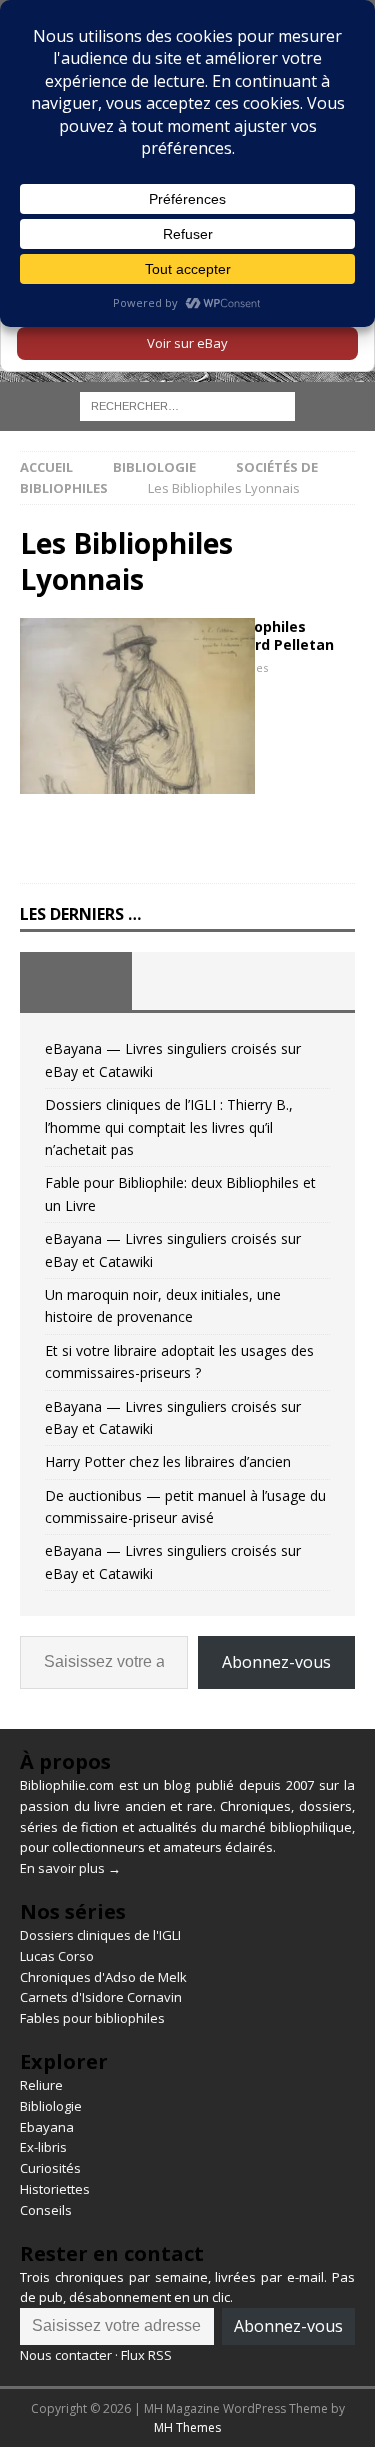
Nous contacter (66, 2355)
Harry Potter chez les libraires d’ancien (168, 1461)
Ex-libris (43, 2147)
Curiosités (50, 2168)
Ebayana (47, 2127)
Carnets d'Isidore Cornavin (101, 1997)
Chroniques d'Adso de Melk (103, 1977)
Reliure (41, 2085)
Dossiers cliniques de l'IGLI (100, 1935)
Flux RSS (146, 2355)
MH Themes (187, 2427)
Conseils (46, 2210)
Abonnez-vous (276, 1662)
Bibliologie (154, 467)
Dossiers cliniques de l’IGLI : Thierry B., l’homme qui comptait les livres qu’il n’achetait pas (169, 1127)
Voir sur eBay (187, 343)
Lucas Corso (57, 1956)
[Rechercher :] (187, 405)
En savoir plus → (70, 1868)
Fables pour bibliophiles (92, 2018)
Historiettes (55, 2189)
